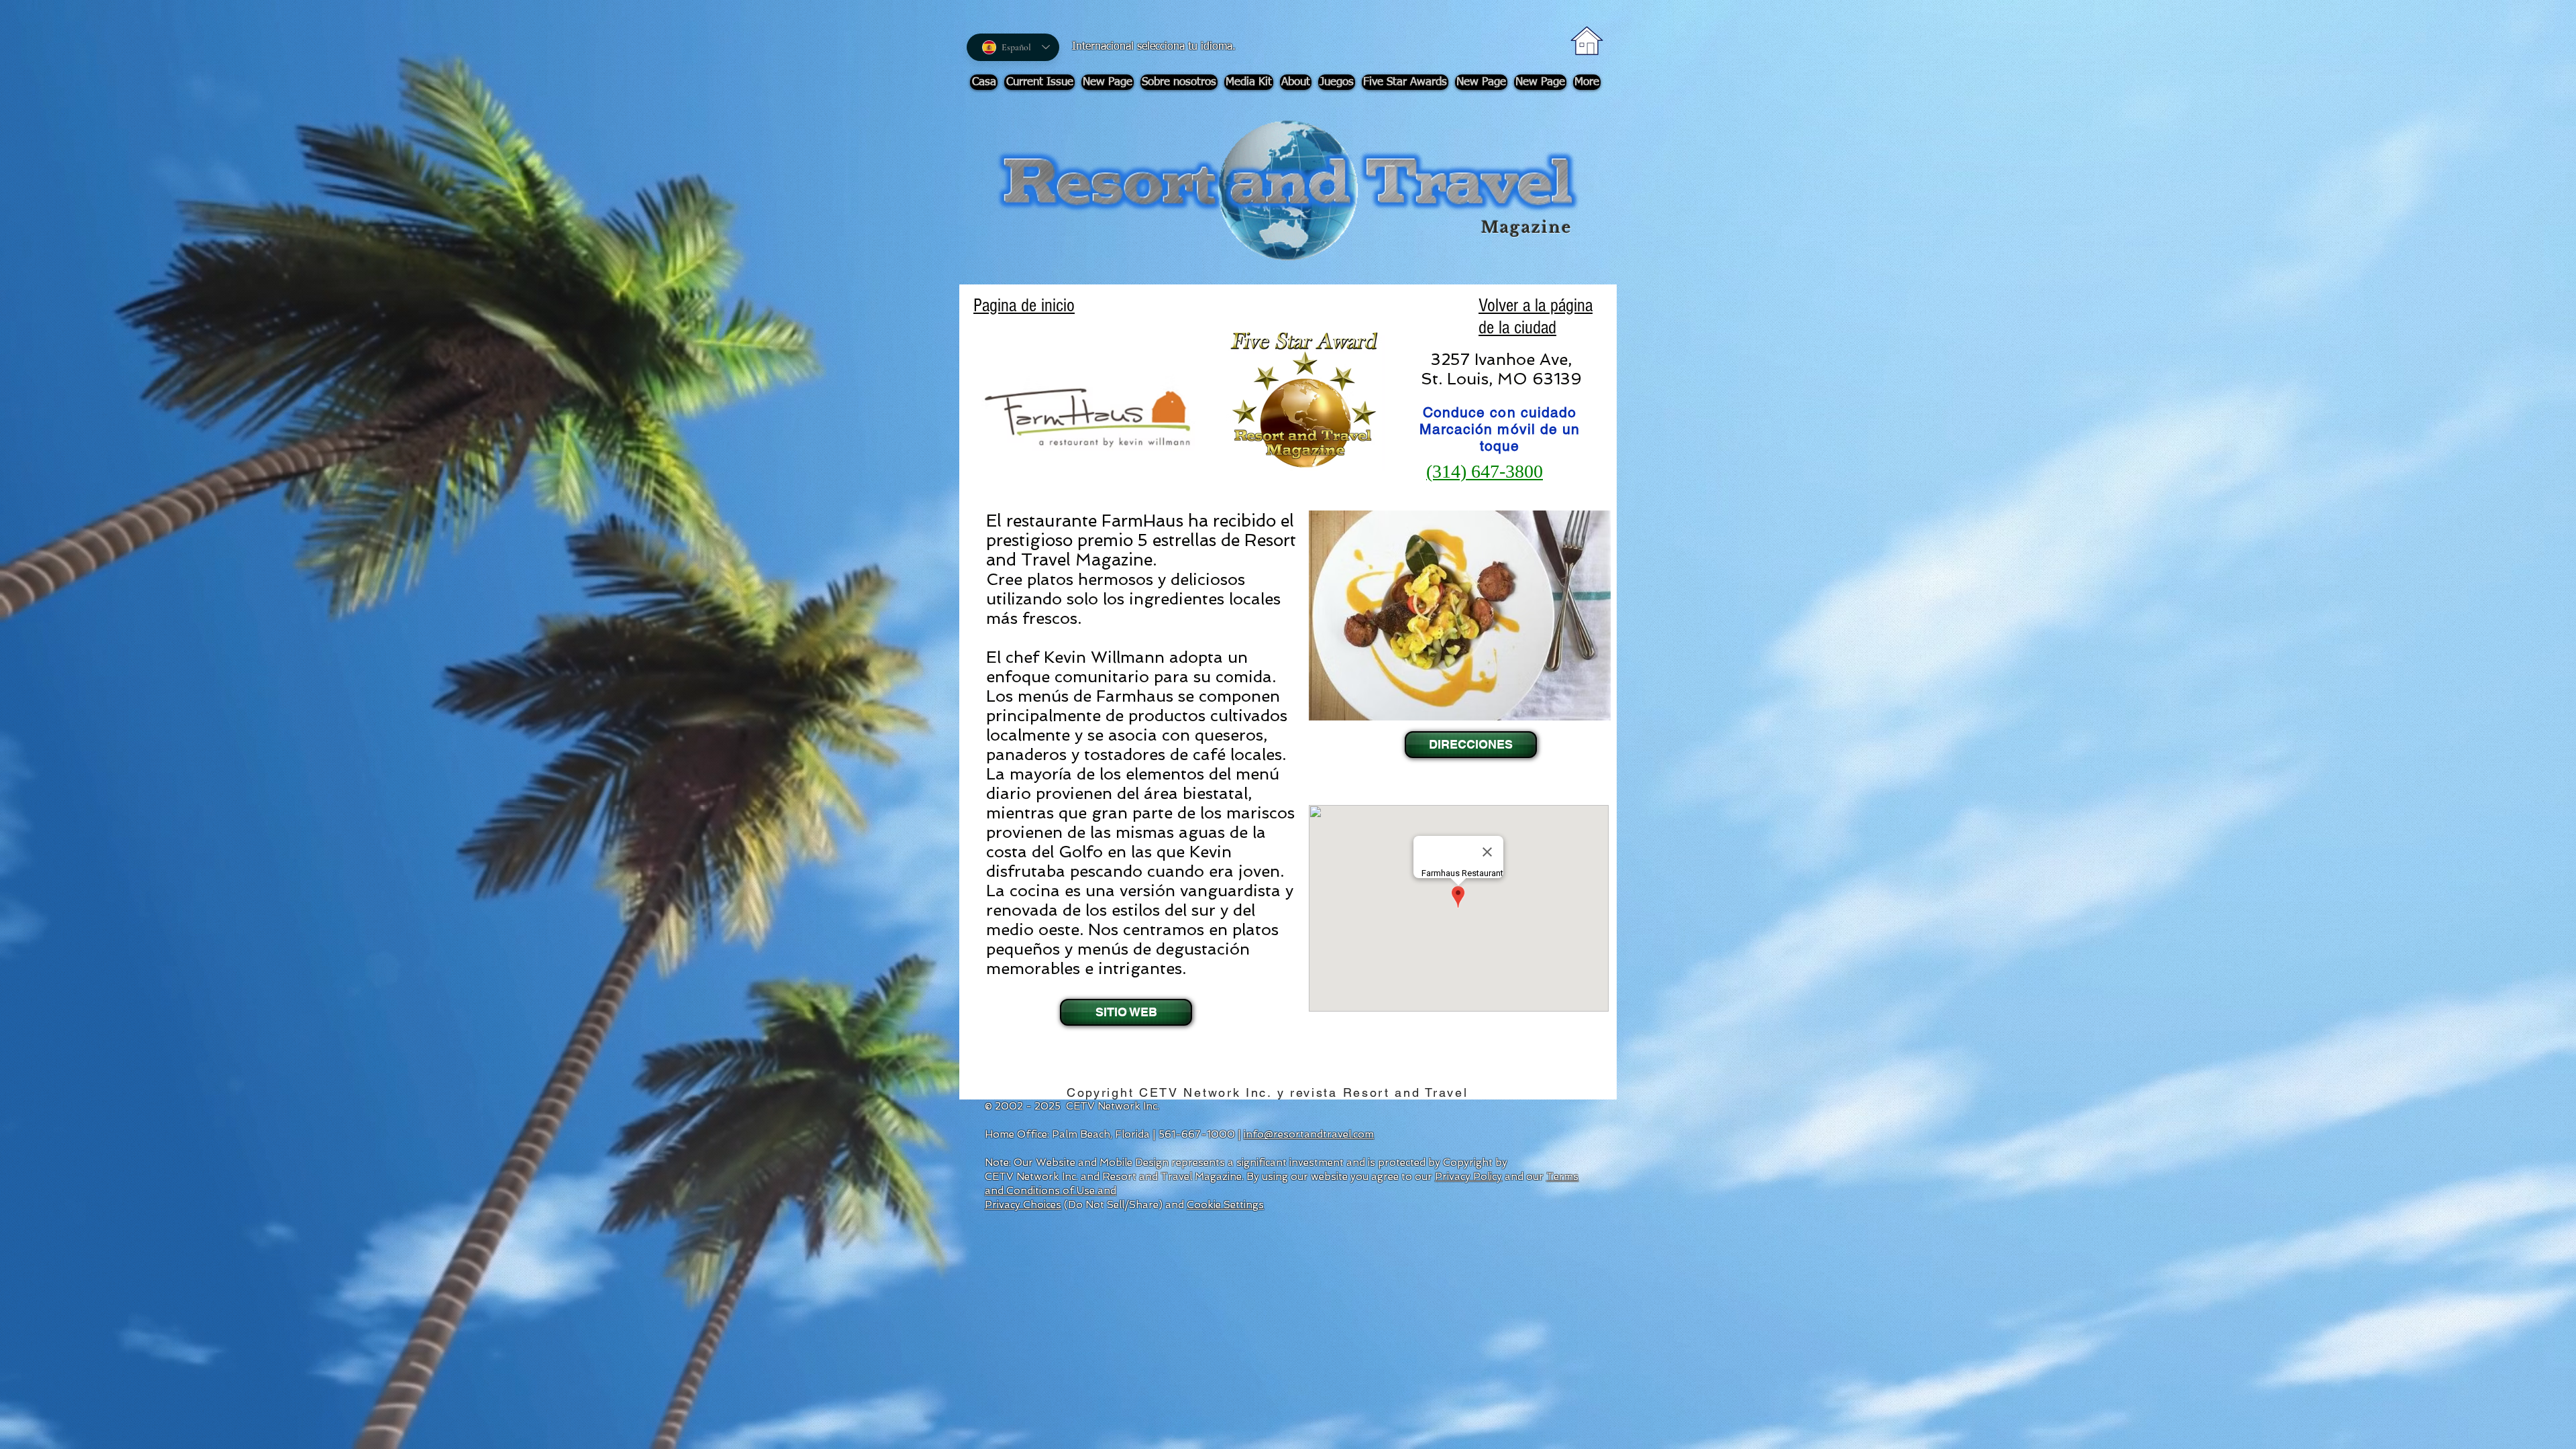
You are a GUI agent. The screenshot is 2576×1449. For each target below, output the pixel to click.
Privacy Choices (1023, 1205)
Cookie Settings (1225, 1205)
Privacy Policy (1468, 1177)
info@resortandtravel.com (1309, 1134)
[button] (1469, 745)
